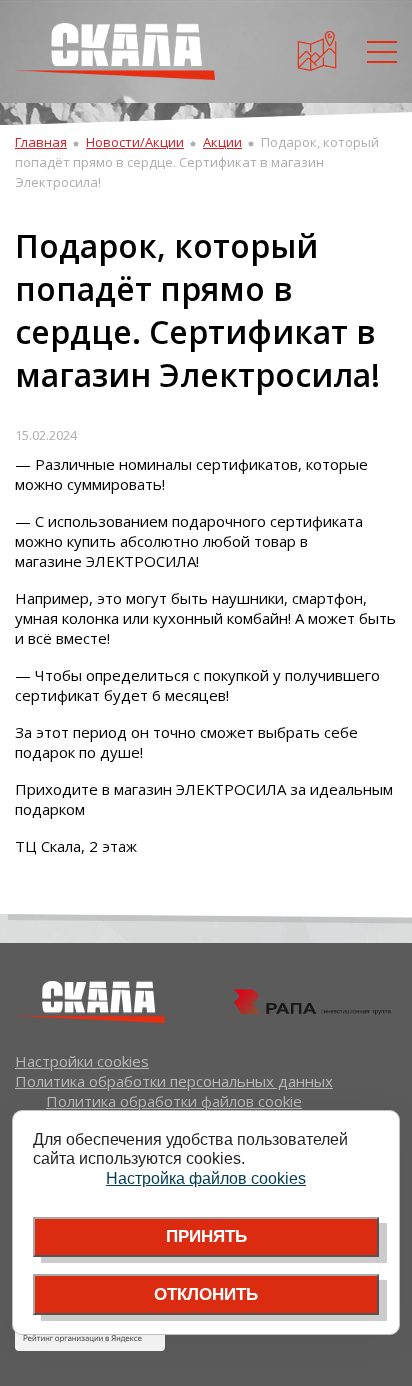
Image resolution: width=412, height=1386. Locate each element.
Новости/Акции (135, 142)
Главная (41, 142)
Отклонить (206, 1294)
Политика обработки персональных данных (174, 1081)
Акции (222, 142)
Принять (206, 1236)
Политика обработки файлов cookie (174, 1101)
